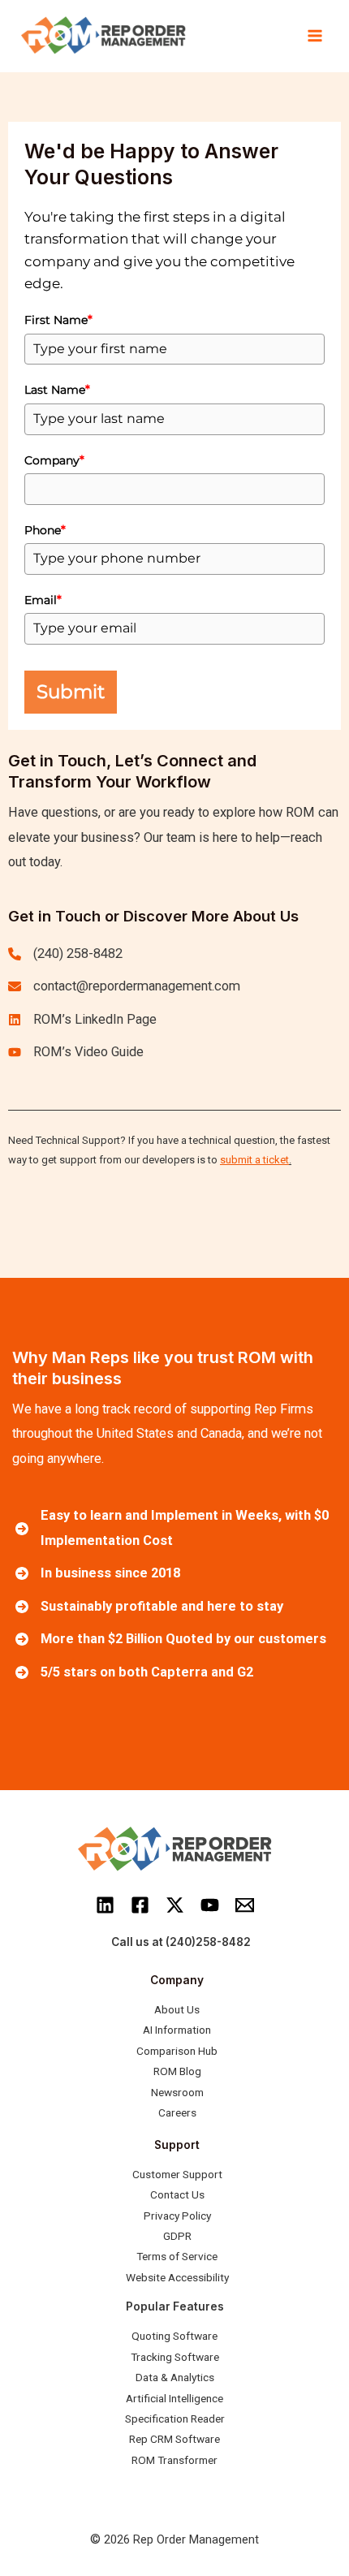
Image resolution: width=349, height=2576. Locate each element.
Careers (177, 2112)
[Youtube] (210, 1905)
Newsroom (177, 2092)
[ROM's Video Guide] (76, 1052)
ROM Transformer (174, 2460)
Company (54, 460)
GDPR (177, 2236)
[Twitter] (175, 1905)
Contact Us (177, 2194)
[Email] (245, 1905)
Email (43, 600)
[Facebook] (140, 1905)
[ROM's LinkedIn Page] (82, 1020)
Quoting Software (174, 2336)
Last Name (57, 390)
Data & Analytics (175, 2377)
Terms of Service (177, 2256)
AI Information (177, 2030)
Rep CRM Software (174, 2439)
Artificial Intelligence (174, 2398)
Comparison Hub (177, 2051)
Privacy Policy (177, 2216)
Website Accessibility (177, 2277)
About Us (177, 2009)
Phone (45, 530)
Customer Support (177, 2174)
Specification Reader (175, 2419)
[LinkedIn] (105, 1905)
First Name (58, 320)
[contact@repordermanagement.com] (124, 986)
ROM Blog (177, 2071)
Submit (71, 692)
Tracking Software (175, 2357)
